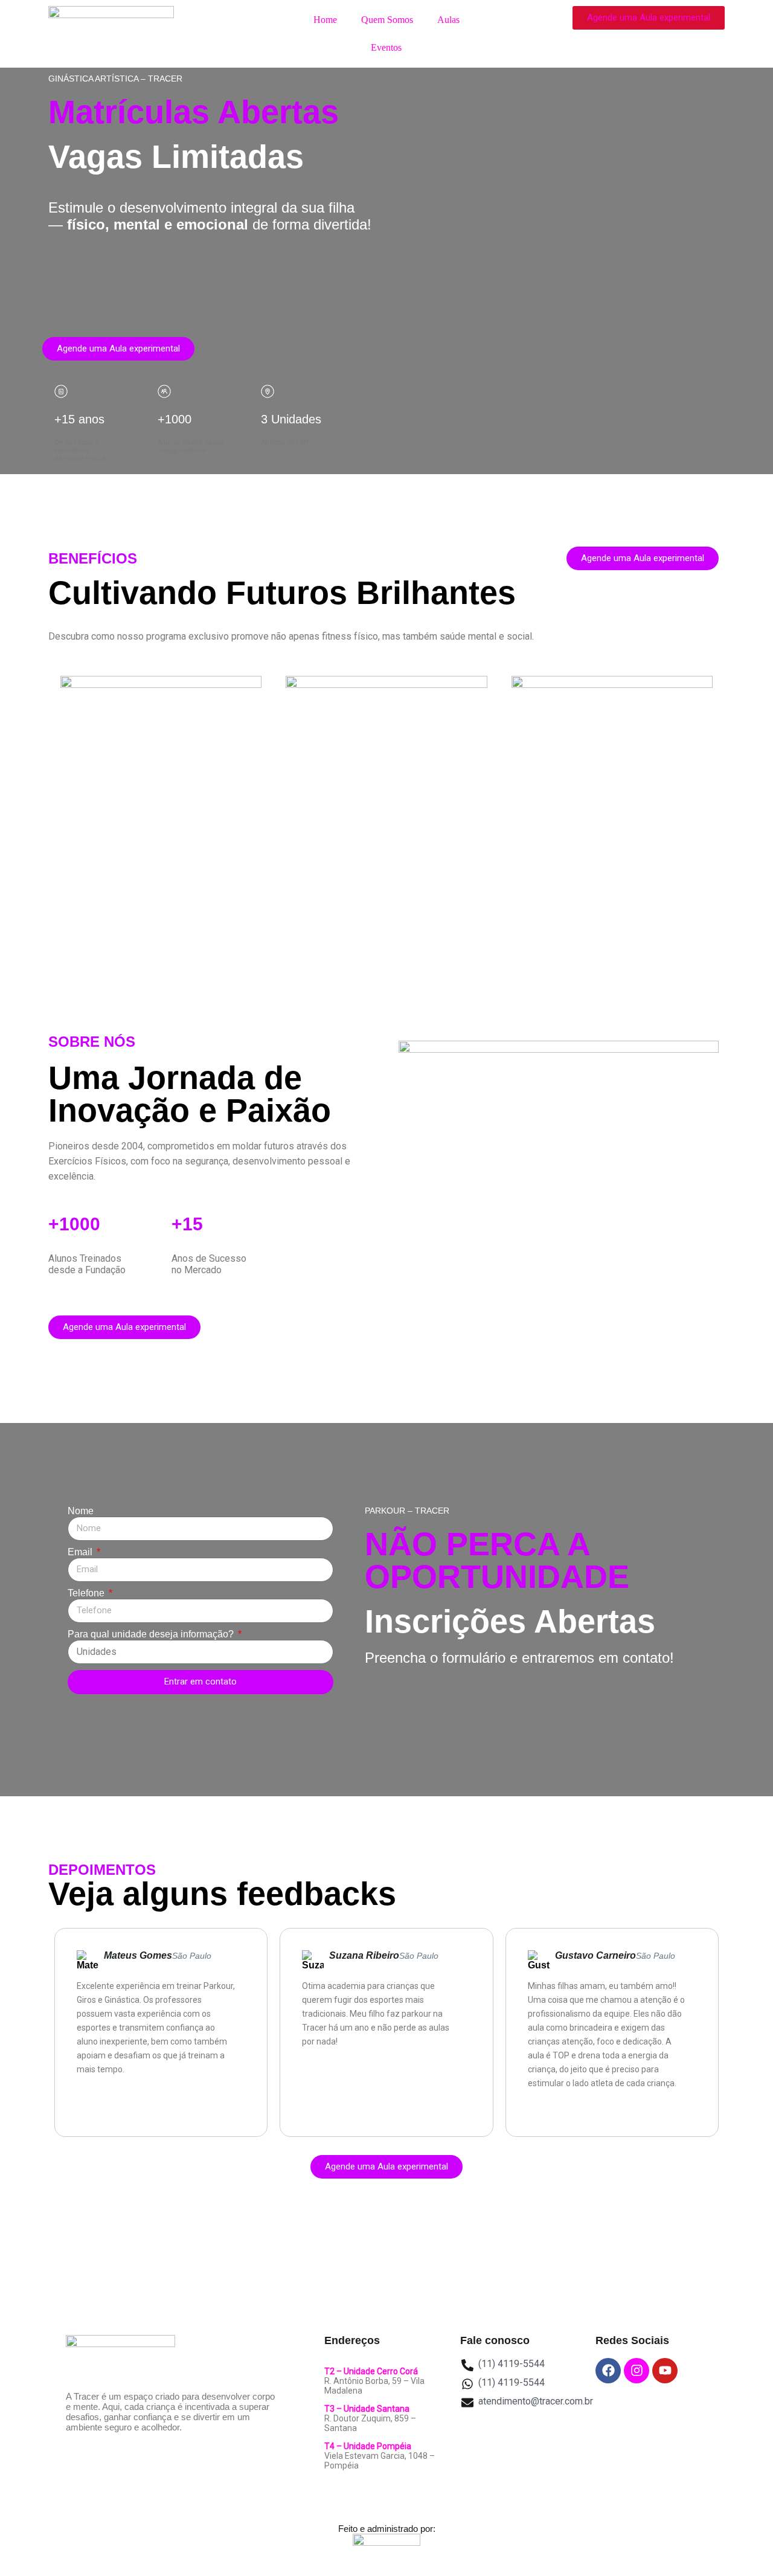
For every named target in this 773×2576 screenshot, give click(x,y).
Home (325, 20)
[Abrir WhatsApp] (743, 2545)
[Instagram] (637, 2371)
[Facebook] (608, 2371)
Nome (81, 1511)
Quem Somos (387, 20)
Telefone (87, 1593)
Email (81, 1552)
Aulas (448, 20)
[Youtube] (665, 2371)
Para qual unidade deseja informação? (152, 1634)
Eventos (386, 47)
